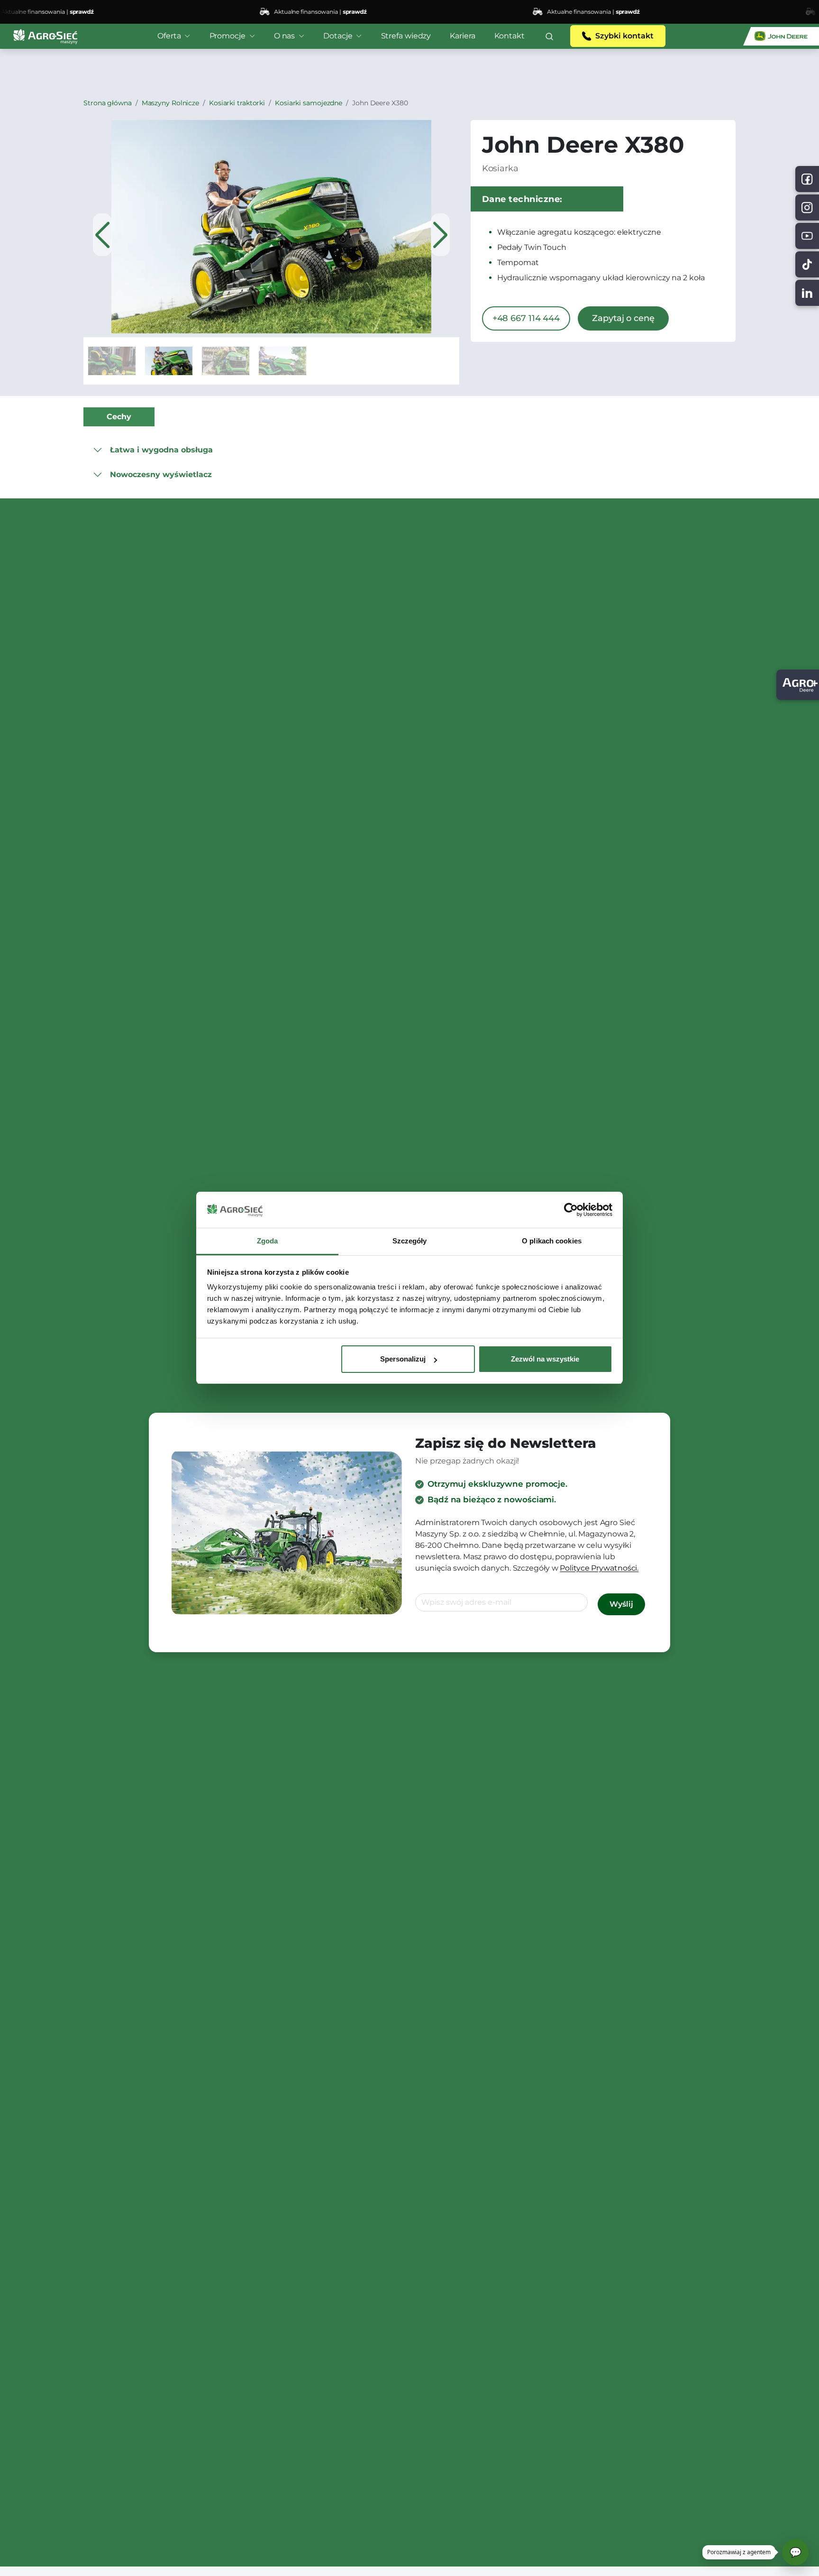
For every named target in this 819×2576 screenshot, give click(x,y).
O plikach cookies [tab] (552, 1241)
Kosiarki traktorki (237, 103)
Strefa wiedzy (406, 36)
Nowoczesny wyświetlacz (161, 474)
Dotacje (338, 36)
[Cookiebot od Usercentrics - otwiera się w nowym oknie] (571, 1210)
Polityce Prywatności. (599, 1568)
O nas (285, 36)
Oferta (169, 36)
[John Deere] (781, 36)
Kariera (462, 36)
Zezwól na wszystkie (545, 1359)
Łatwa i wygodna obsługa (161, 450)
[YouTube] (807, 236)
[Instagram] (807, 207)
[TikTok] (807, 264)
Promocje (227, 36)
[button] (549, 36)
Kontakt (510, 36)
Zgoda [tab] (268, 1241)
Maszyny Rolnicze (170, 103)
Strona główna (108, 103)
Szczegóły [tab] (410, 1241)
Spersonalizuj (403, 1359)
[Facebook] (807, 179)
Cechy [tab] (119, 417)
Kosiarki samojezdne (309, 103)
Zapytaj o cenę (623, 318)
